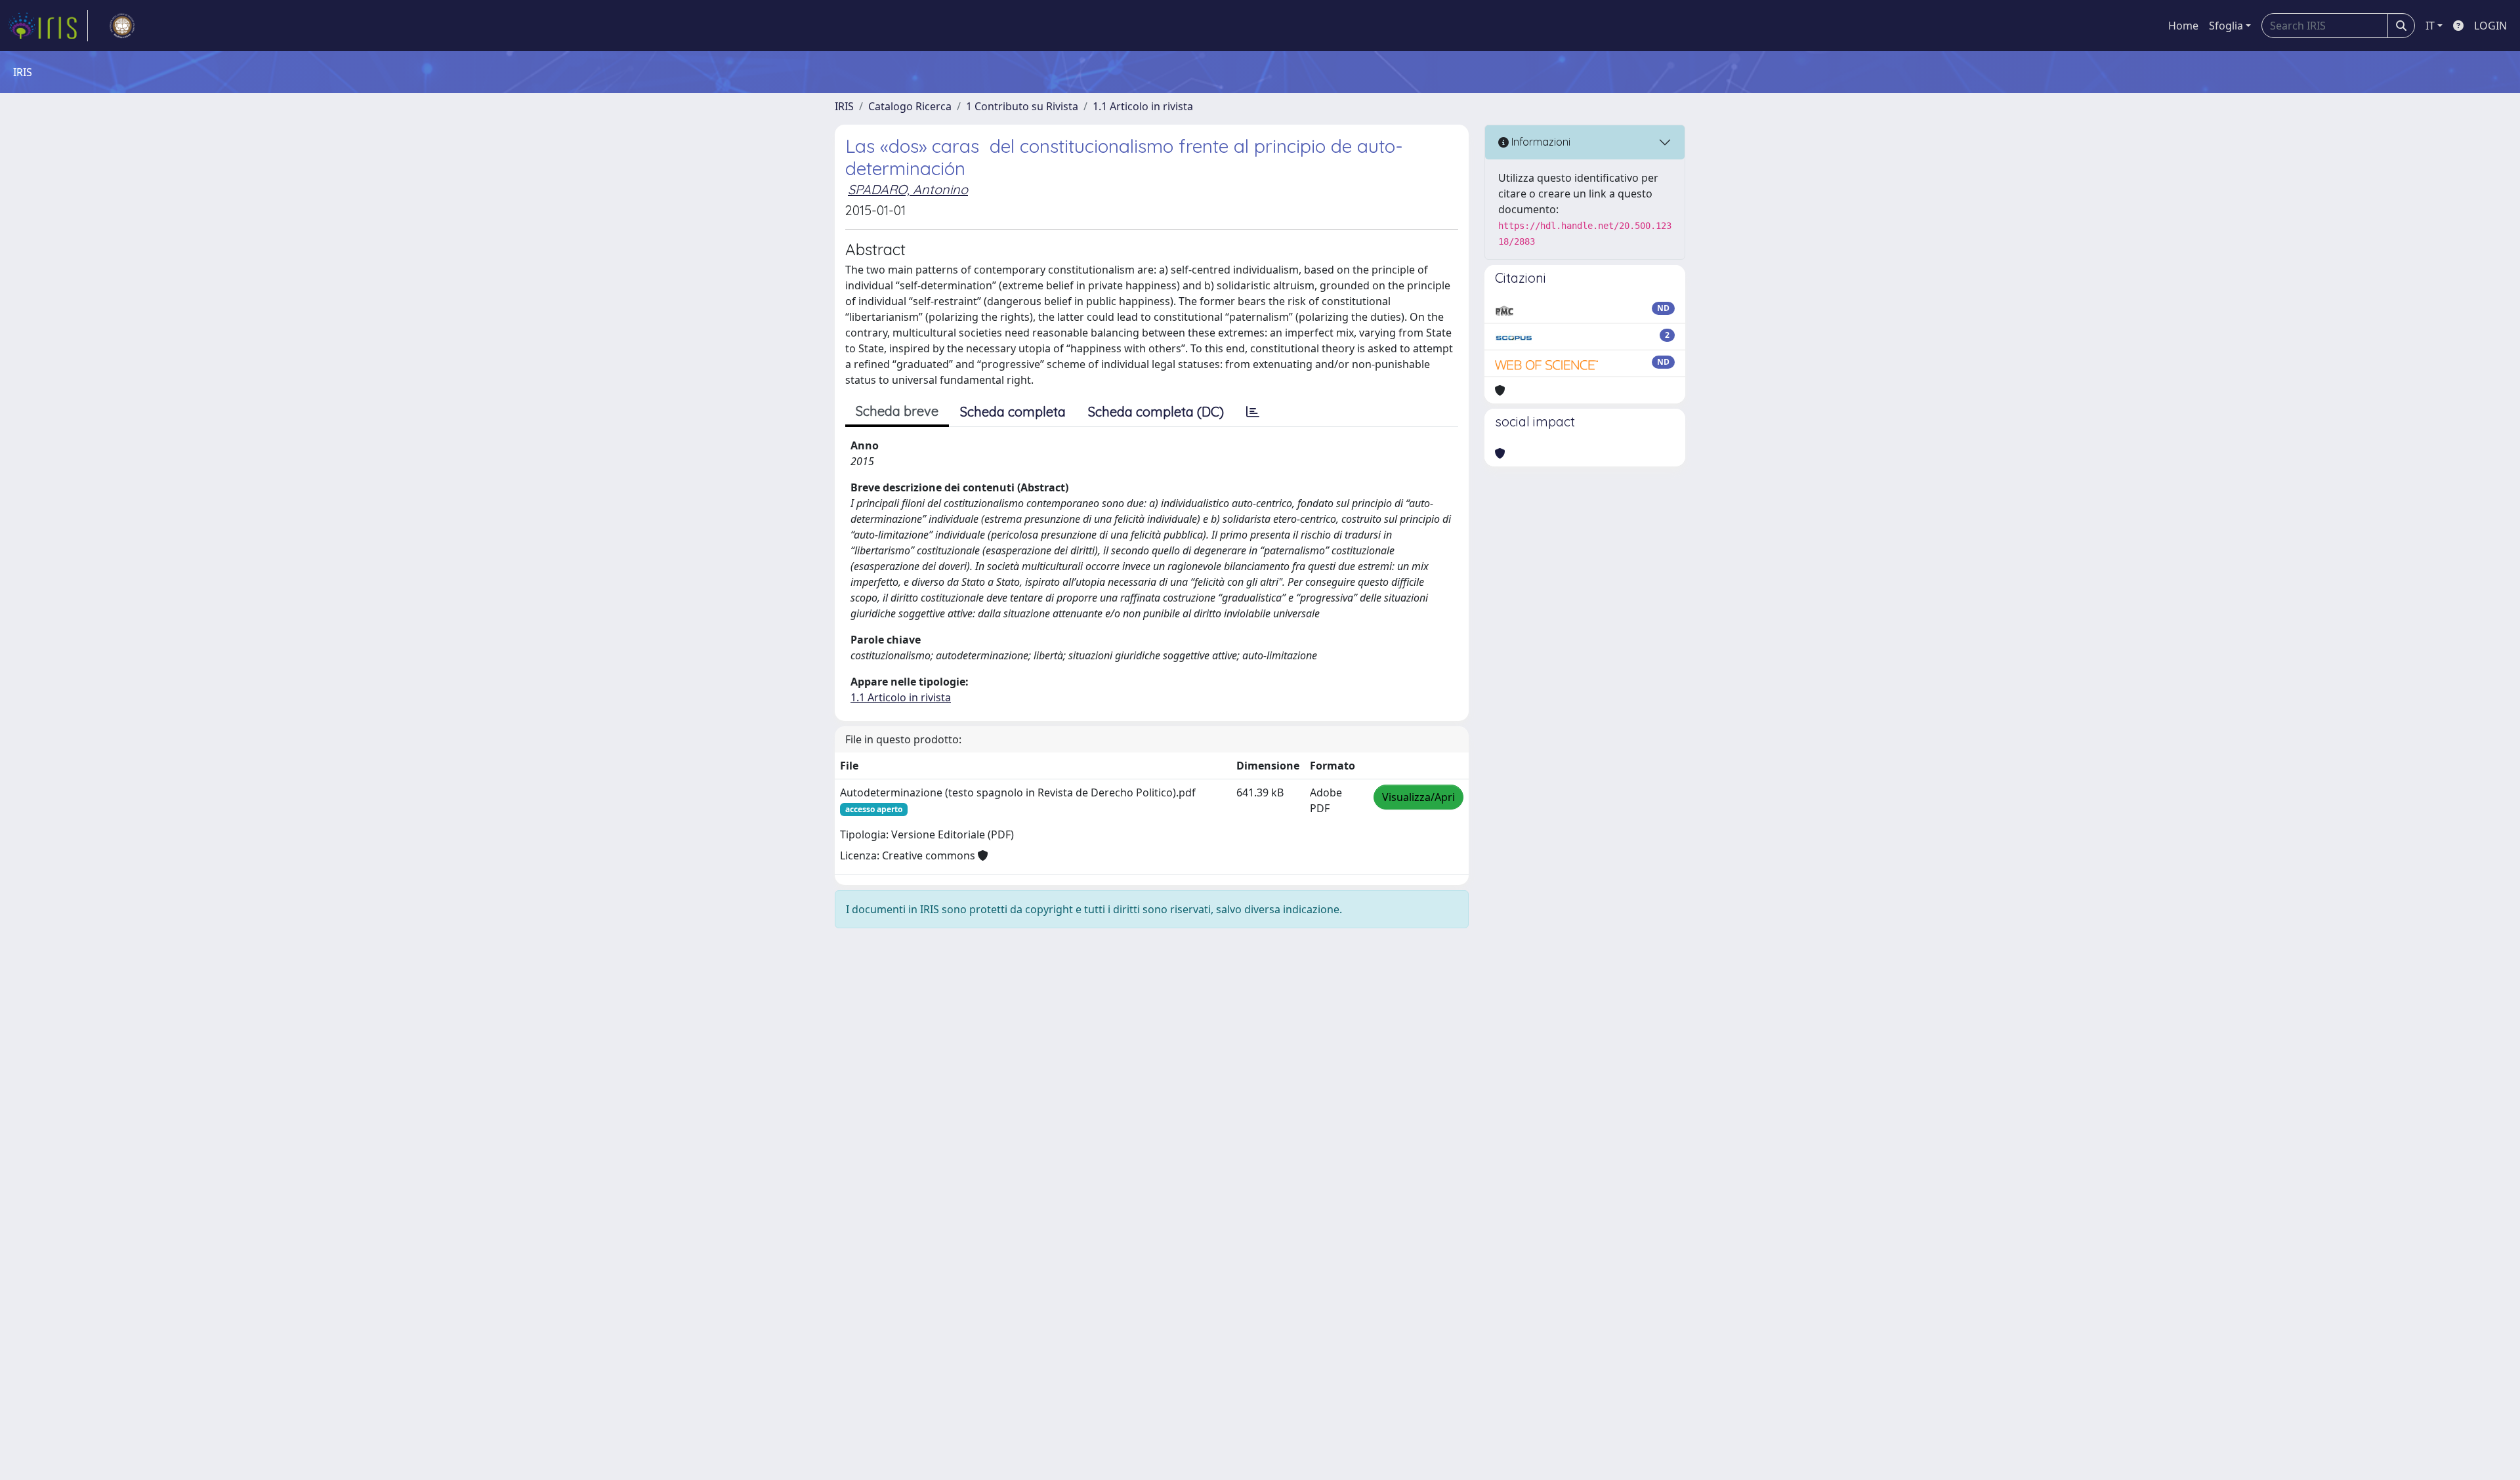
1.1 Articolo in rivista (1143, 106)
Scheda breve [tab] (897, 411)
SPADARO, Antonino (908, 189)
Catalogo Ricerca (910, 106)
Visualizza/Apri (1418, 797)
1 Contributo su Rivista (1022, 106)
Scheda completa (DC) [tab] (1156, 412)
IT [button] (2430, 26)
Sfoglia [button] (2226, 26)
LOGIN (2490, 26)
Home (2183, 26)
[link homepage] (48, 26)
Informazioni (1540, 142)
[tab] (1253, 412)
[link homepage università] (122, 26)
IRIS (844, 106)
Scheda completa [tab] (1013, 412)
